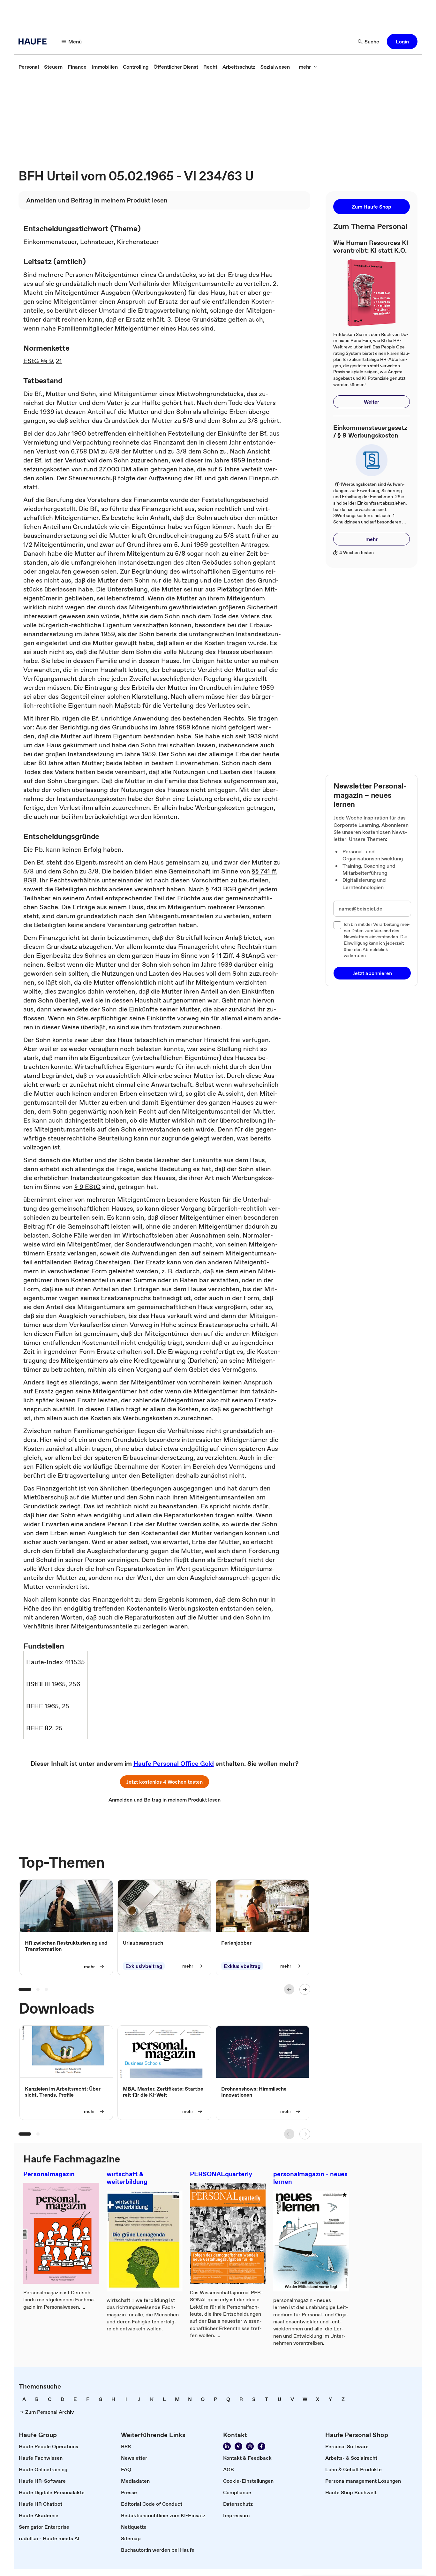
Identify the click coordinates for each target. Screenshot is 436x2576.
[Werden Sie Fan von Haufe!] (261, 2446)
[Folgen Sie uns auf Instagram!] (250, 2446)
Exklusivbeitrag (144, 1966)
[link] (29, 67)
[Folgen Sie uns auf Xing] (238, 2446)
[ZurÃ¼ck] (289, 1989)
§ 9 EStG (87, 1187)
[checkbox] (337, 925)
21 (59, 361)
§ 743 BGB (221, 889)
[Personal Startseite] (34, 42)
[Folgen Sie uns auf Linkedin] (227, 2446)
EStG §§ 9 (38, 361)
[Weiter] (305, 1989)
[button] (402, 42)
